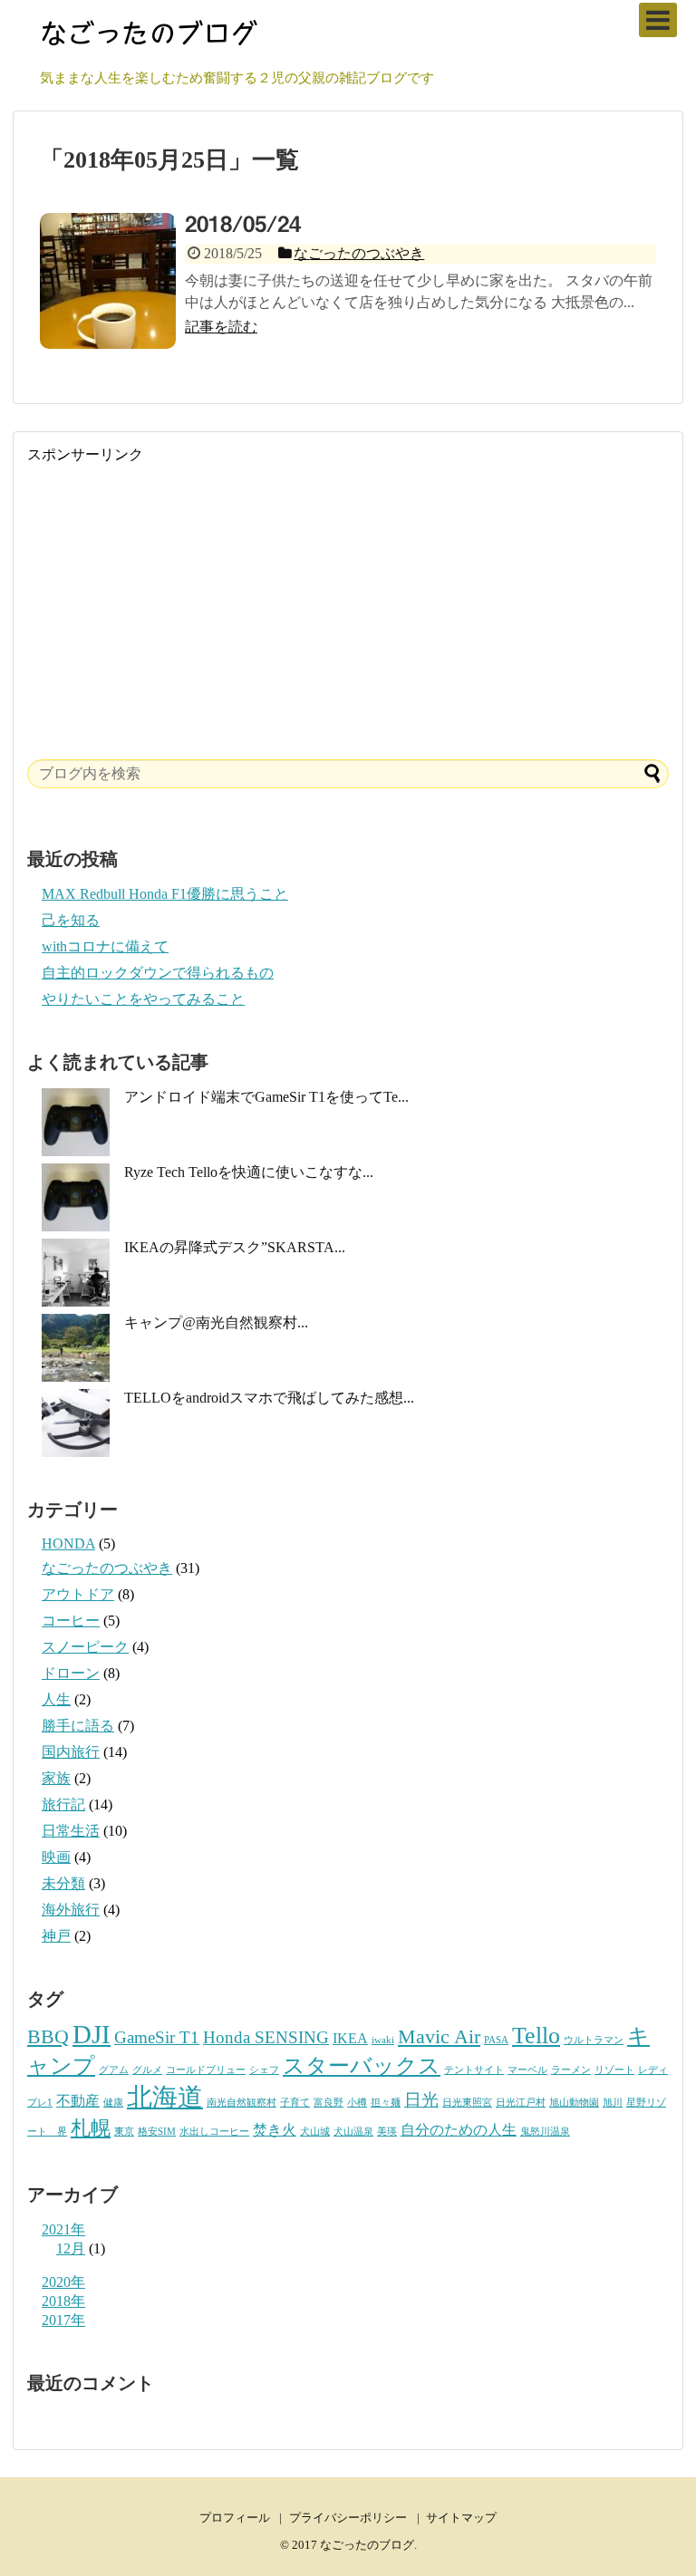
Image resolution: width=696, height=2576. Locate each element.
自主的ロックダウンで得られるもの (158, 973)
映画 (56, 1857)
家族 (56, 1778)
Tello (536, 2035)
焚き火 (275, 2130)
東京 (124, 2132)
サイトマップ (461, 2518)
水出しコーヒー (214, 2132)
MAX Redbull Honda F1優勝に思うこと (165, 894)
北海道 (165, 2097)
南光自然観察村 (242, 2103)
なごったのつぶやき (107, 1568)
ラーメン (571, 2070)
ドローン (71, 1673)
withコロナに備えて (105, 946)
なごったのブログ (367, 2545)
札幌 (91, 2128)
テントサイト (474, 2070)
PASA (496, 2040)
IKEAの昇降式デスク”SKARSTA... (235, 1247)
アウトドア (78, 1594)
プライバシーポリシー (348, 2518)
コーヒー (71, 1621)
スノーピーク (85, 1647)
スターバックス (362, 2065)
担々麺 (386, 2103)
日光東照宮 (467, 2103)
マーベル (527, 2070)
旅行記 (63, 1804)
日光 (421, 2100)
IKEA (350, 2038)
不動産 (78, 2101)
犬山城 (315, 2132)
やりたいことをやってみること (143, 999)
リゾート (614, 2070)
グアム (114, 2070)
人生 (56, 1699)
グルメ (147, 2070)
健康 (113, 2103)
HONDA (68, 1544)
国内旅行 (71, 1752)
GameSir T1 (157, 2037)
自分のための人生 (459, 2130)
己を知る (71, 920)
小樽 (357, 2103)
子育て (295, 2103)
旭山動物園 (574, 2103)
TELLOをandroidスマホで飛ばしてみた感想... (269, 1398)
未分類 (63, 1883)
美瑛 (387, 2132)
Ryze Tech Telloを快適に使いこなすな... (249, 1172)
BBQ (48, 2036)
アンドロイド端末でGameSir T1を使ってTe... (266, 1097)
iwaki (383, 2040)
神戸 (56, 1936)
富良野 (329, 2103)
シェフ (264, 2070)
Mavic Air (439, 2036)
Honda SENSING (266, 2037)
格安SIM (157, 2132)
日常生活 (71, 1831)
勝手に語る (78, 1726)
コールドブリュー (206, 2070)
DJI (92, 2034)
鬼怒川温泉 (545, 2132)
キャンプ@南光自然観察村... (216, 1322)
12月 (71, 2248)
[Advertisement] (348, 592)
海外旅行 (71, 1910)
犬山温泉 (353, 2132)
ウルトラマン (594, 2040)
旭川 (613, 2103)
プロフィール (235, 2518)
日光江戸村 (521, 2103)
